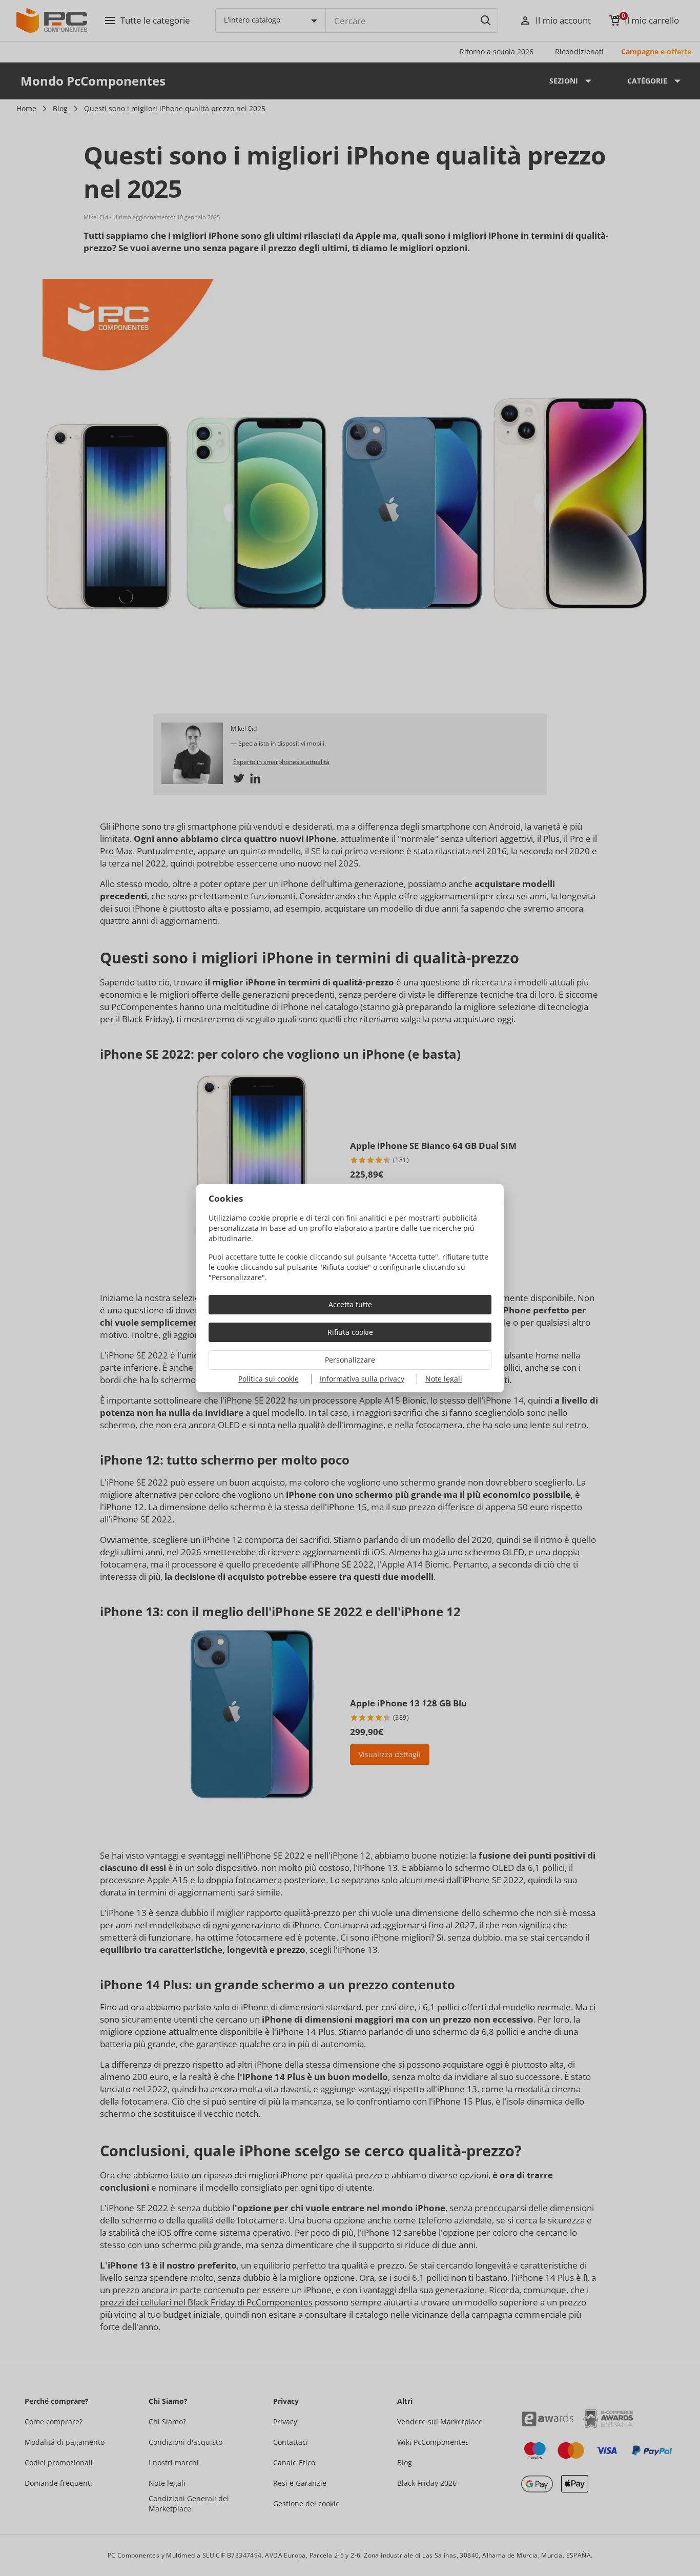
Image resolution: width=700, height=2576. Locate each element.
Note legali (444, 1379)
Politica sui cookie (269, 1379)
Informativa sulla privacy (362, 1379)
